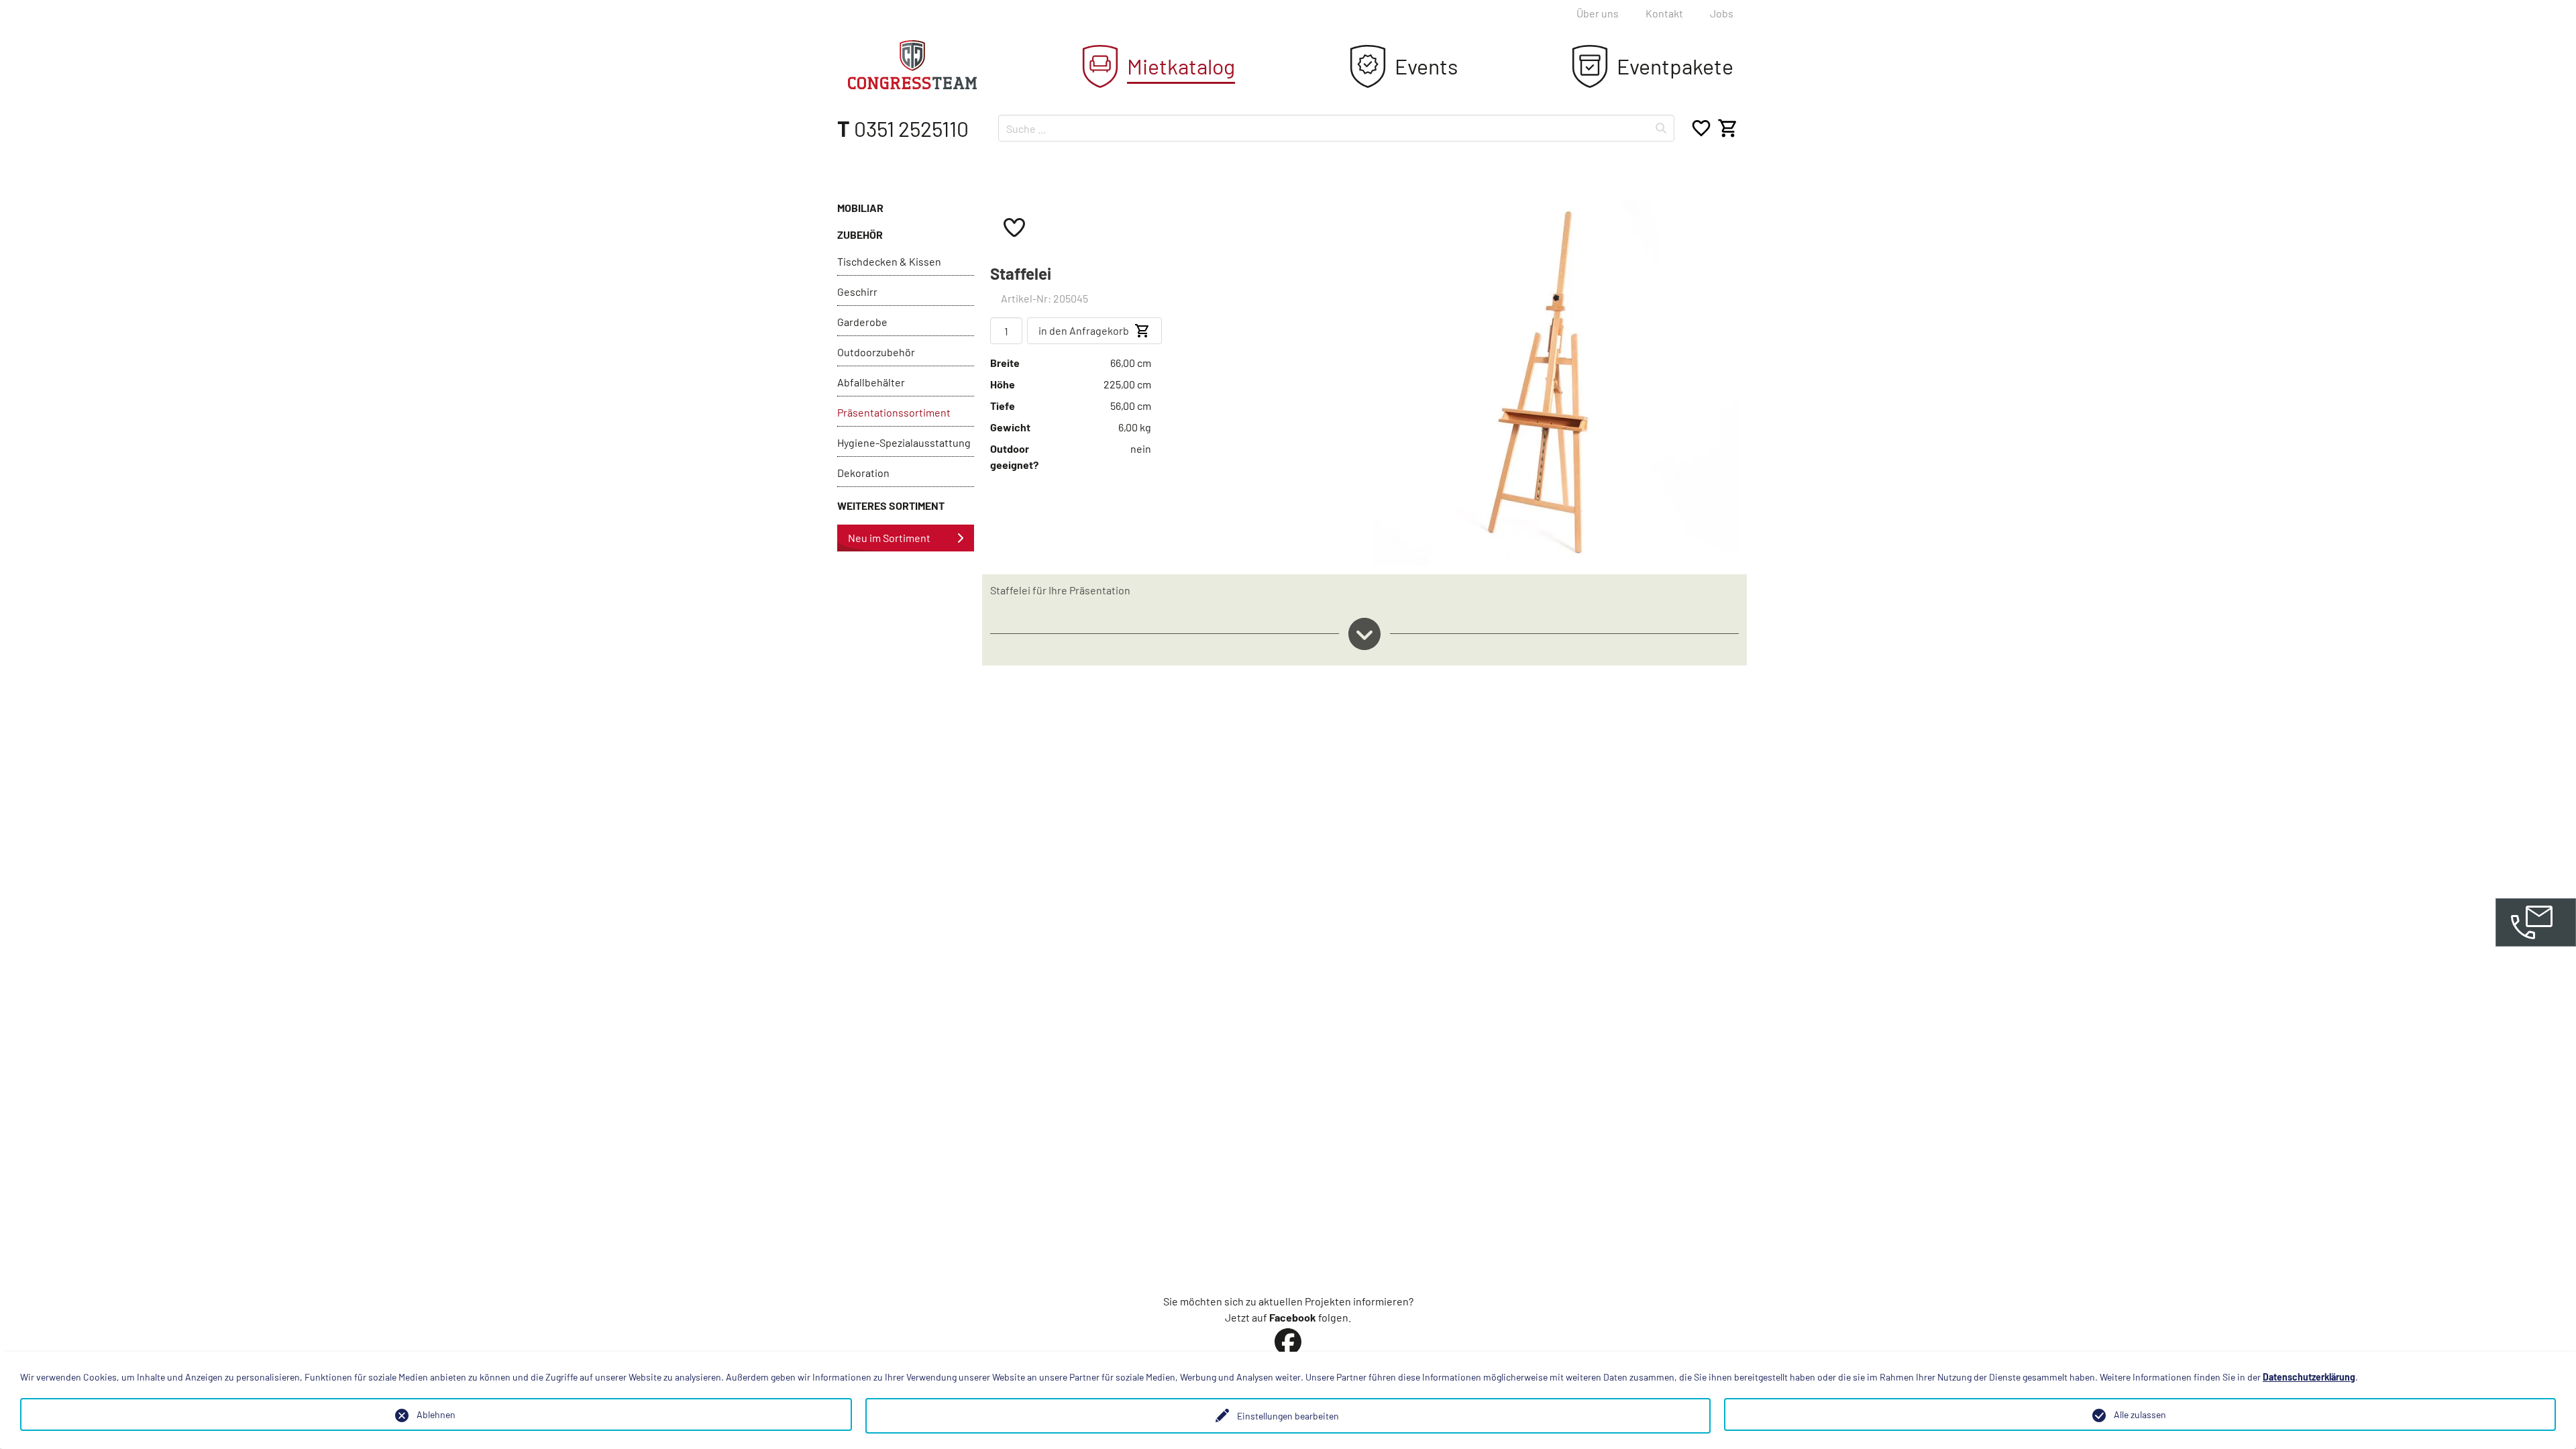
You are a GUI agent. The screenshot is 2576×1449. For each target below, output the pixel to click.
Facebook (1293, 1317)
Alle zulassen (2140, 1414)
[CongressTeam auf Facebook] (1288, 1342)
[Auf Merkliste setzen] (1014, 227)
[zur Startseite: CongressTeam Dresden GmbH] (912, 65)
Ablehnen (436, 1414)
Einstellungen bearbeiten (1288, 1416)
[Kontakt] (2536, 922)
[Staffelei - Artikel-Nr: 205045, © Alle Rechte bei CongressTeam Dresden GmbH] (1556, 381)
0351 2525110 (903, 128)
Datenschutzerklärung (2309, 1377)
